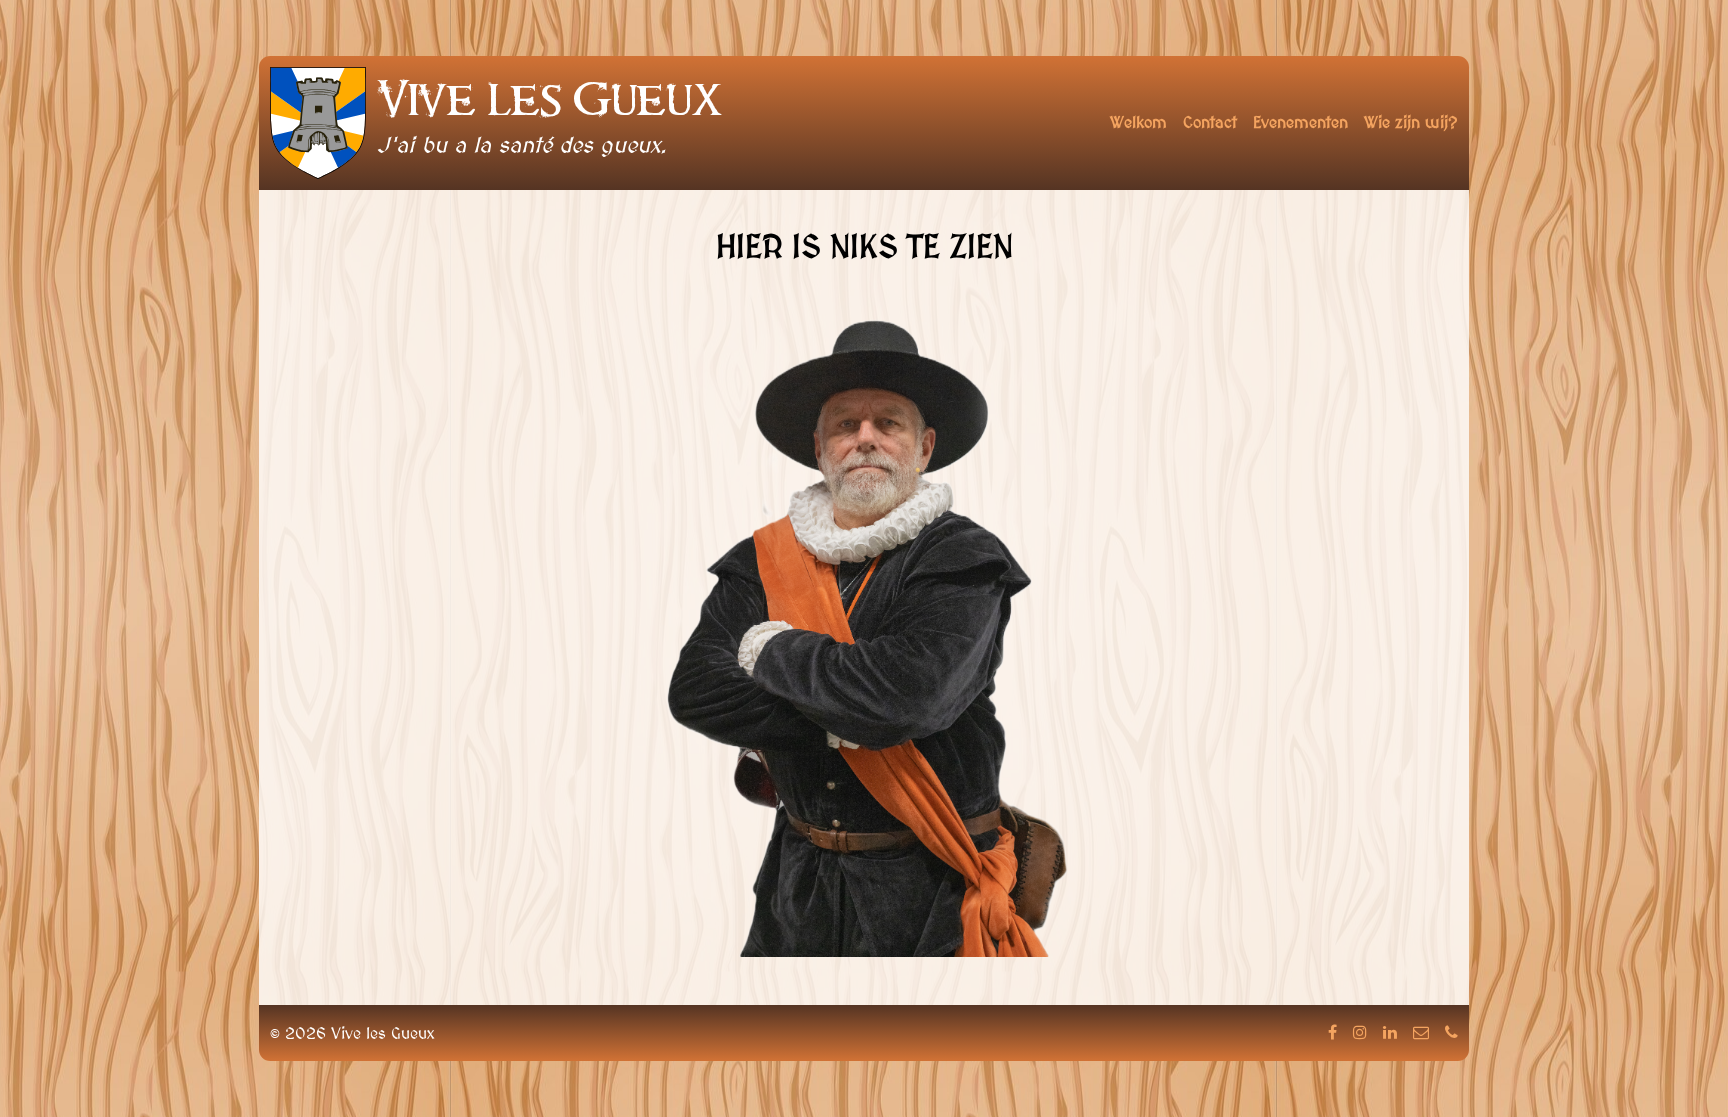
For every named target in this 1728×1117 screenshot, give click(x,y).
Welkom (1138, 122)
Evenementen (1300, 122)
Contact (1210, 122)
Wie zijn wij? (1411, 122)
